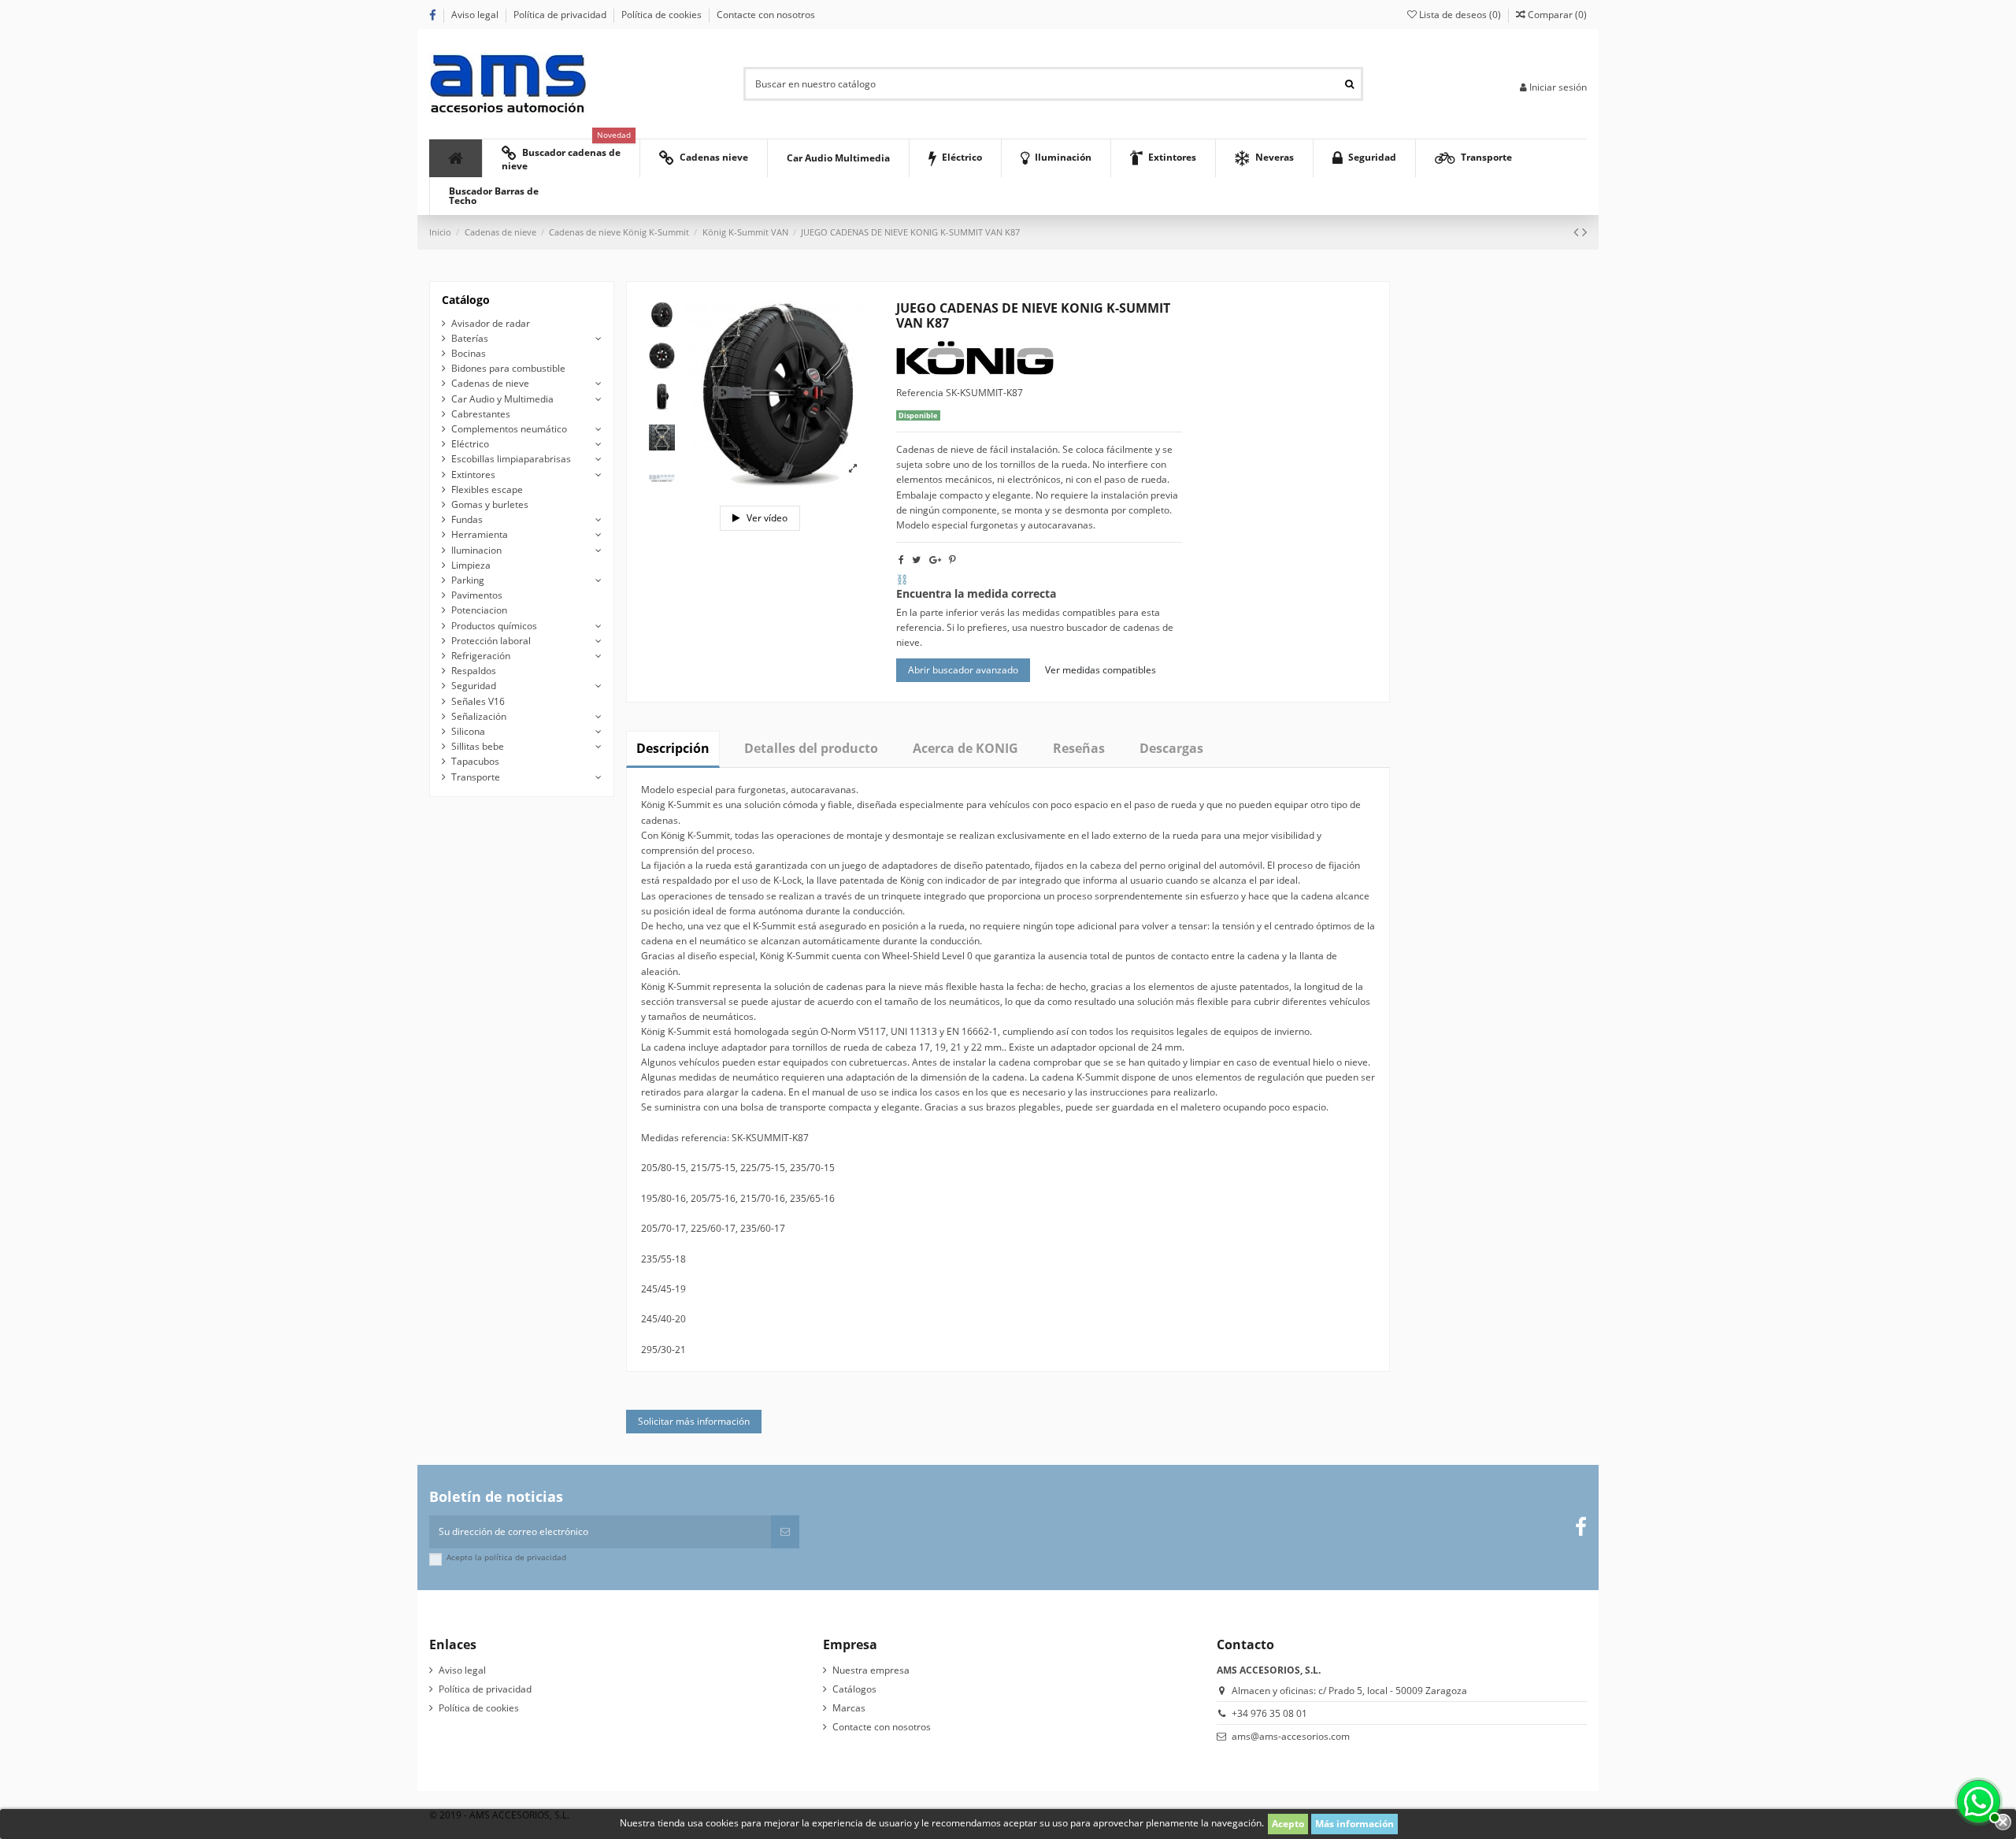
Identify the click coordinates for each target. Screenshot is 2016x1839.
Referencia (920, 393)
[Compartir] (901, 560)
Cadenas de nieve (490, 383)
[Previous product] (1578, 232)
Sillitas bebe (478, 746)
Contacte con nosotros (766, 15)
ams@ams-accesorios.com (1291, 1736)
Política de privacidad (561, 15)
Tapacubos (475, 761)
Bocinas (469, 353)
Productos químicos (494, 626)
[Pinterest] (952, 560)
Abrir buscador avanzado (963, 670)
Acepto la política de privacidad (506, 1557)
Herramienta (480, 534)
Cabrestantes (481, 414)
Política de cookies (663, 15)
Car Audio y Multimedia (502, 399)
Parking (468, 580)
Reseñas (1079, 748)
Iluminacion (476, 550)
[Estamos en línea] (1977, 1800)
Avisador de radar (491, 323)
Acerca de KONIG (965, 748)
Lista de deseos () (1460, 15)
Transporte (476, 777)
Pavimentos (477, 595)
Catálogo (466, 300)
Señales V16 (478, 701)
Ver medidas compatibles (1101, 670)
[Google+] (935, 560)
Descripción (673, 748)
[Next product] (1584, 232)
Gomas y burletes (490, 504)
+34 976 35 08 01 (1269, 1713)
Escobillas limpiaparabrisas (511, 459)
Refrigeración (481, 656)
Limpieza (471, 565)
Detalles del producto (811, 748)
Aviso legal (476, 15)
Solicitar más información (694, 1421)
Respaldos (474, 671)
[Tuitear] (916, 560)
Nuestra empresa (871, 1670)
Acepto (1288, 1824)
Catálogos (854, 1689)
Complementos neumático (509, 429)
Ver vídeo (766, 518)
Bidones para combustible (508, 368)
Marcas (849, 1708)
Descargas (1171, 748)
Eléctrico (470, 444)
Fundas (467, 519)
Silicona (468, 731)
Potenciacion (479, 610)
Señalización (479, 716)
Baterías (470, 338)
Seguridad (474, 686)
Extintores (473, 475)
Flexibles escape (487, 489)
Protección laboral (491, 641)
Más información (1354, 1824)
